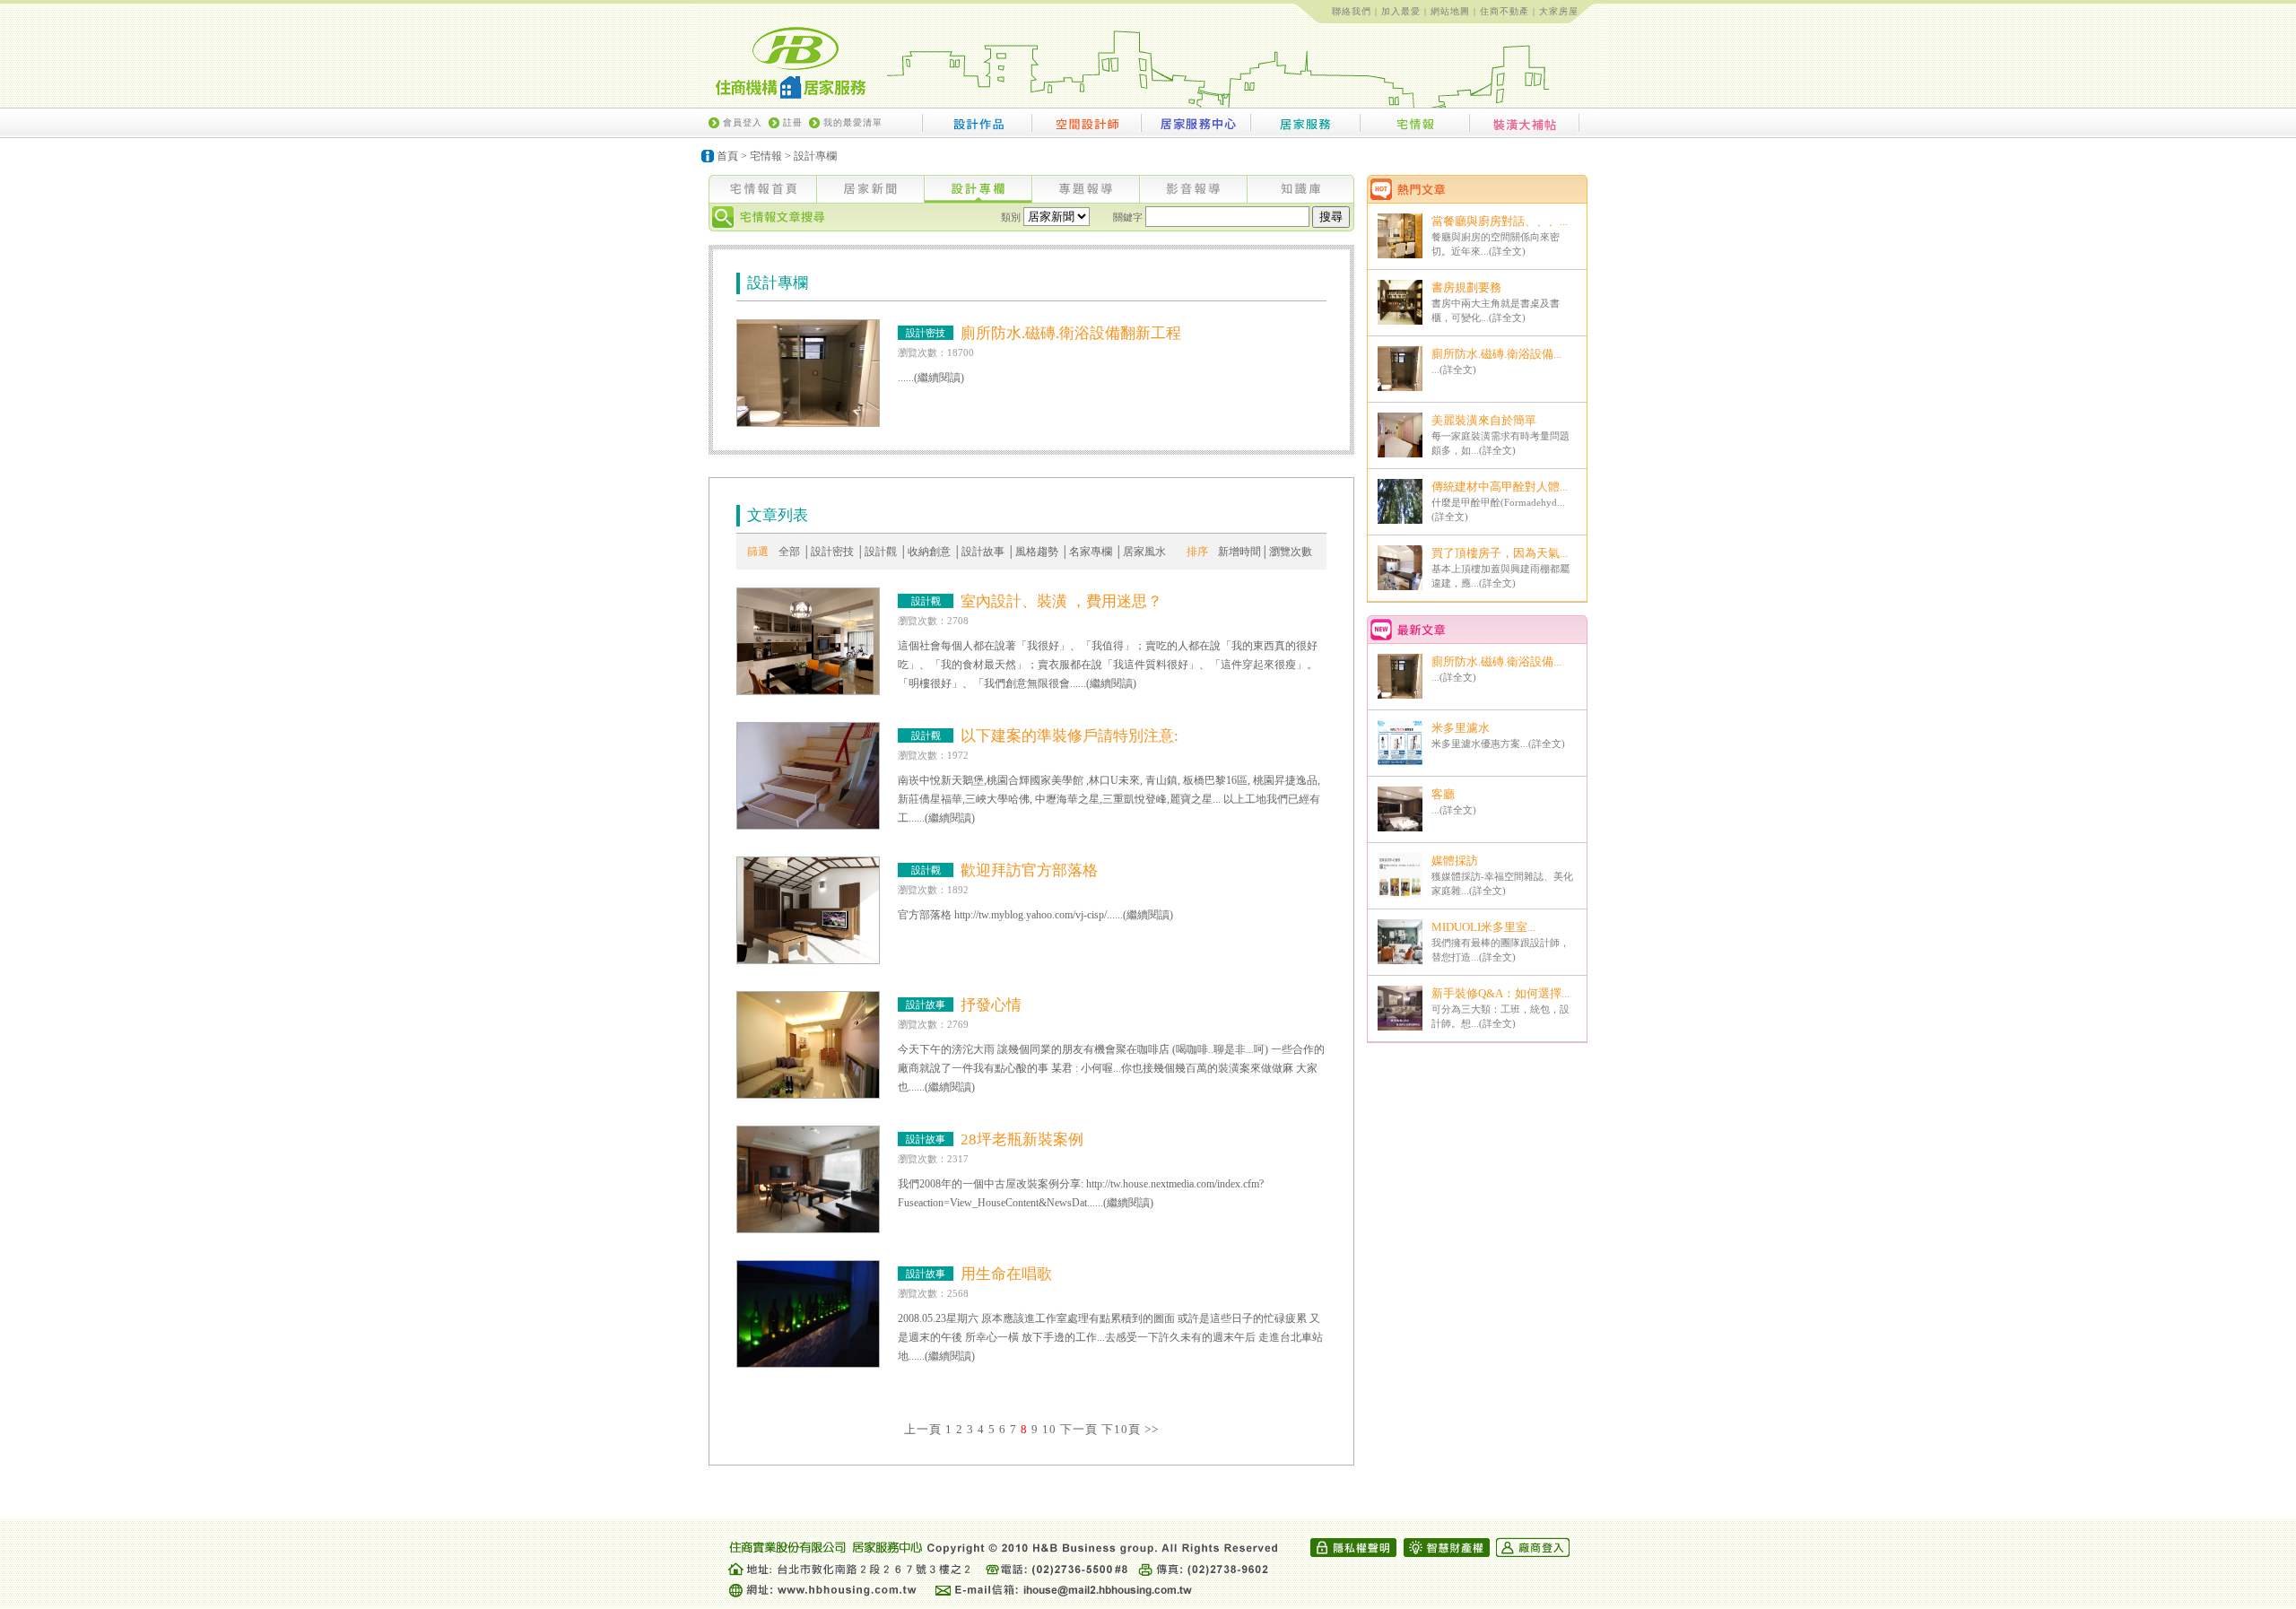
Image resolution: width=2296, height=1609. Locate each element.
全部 (789, 552)
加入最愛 (1401, 11)
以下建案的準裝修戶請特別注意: (1070, 736)
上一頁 (923, 1429)
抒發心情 (991, 1005)
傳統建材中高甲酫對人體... (1500, 487)
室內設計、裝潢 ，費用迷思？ (1061, 601)
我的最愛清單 (853, 122)
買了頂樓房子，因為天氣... (1500, 553)
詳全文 (1507, 251)
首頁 (727, 156)
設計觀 (881, 552)
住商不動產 (1505, 11)
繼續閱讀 (939, 378)
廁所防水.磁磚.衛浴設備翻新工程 (1071, 333)
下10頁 (1121, 1429)
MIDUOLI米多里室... (1483, 927)
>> (1152, 1429)
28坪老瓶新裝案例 (1022, 1139)
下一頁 (1079, 1429)
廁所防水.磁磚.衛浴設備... (1496, 354)
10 (1049, 1429)
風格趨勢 (1037, 552)
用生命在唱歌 (1006, 1274)
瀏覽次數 (1291, 552)
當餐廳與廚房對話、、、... (1500, 221)
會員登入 (743, 122)
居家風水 (1144, 552)
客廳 (1443, 794)
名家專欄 (1091, 552)
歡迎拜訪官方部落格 (1029, 870)
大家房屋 (1559, 11)
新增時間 (1239, 552)
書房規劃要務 (1466, 287)
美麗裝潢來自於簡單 (1484, 420)
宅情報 (766, 156)
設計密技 (832, 552)
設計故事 (983, 552)
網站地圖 (1450, 11)
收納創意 (929, 552)
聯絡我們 (1352, 11)
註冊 (793, 122)
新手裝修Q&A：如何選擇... (1500, 993)
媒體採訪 (1455, 861)
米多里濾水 (1461, 728)
